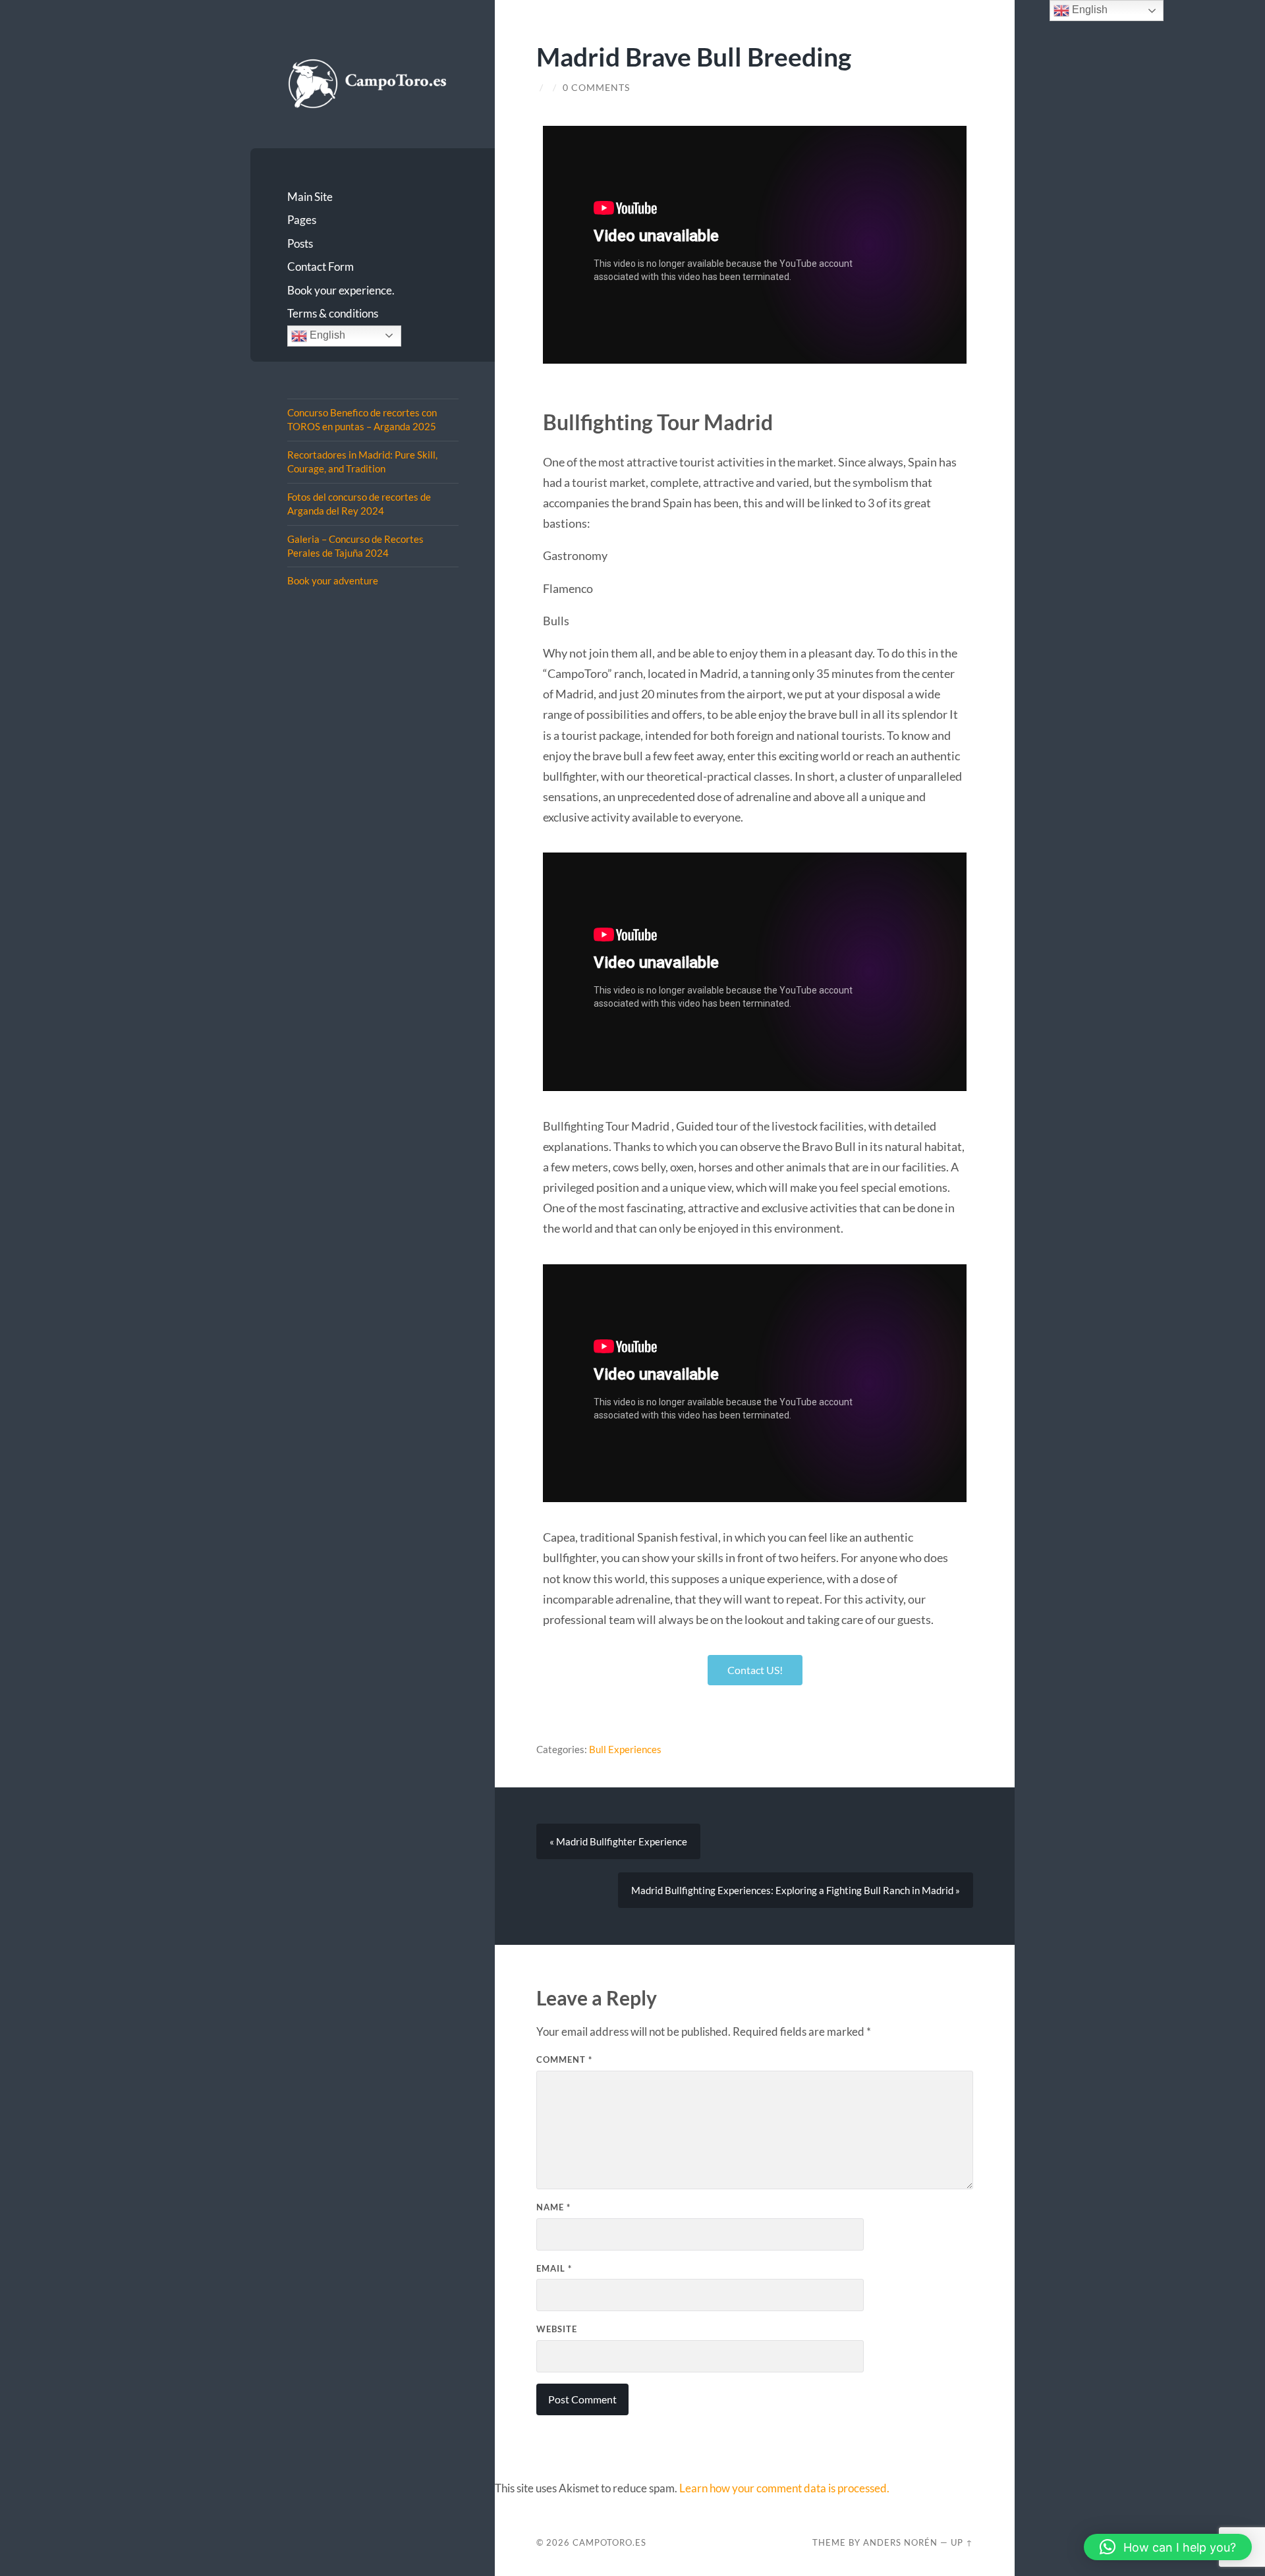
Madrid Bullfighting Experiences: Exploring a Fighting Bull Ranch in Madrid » (796, 1890)
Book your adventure (333, 580)
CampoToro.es (609, 2542)
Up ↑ (962, 2542)
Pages (302, 220)
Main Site (310, 197)
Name (553, 2207)
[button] (1168, 2547)
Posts (300, 243)
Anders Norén (900, 2542)
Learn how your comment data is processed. (784, 2488)
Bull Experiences (625, 1749)
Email (554, 2268)
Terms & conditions (333, 313)
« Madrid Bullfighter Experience (618, 1841)
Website (557, 2329)
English (326, 335)
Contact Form (321, 266)
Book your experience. (341, 290)
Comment (564, 2059)
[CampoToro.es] (373, 83)
